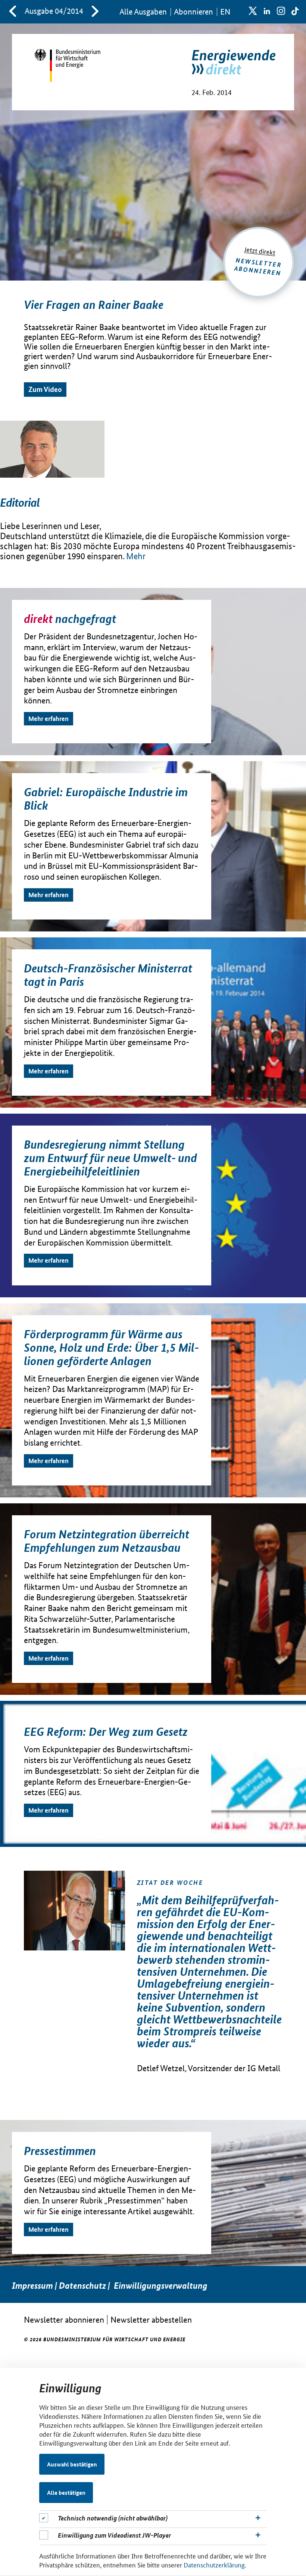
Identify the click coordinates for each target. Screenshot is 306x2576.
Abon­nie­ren (193, 12)
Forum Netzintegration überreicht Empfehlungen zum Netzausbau (107, 1541)
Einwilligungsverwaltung (161, 2286)
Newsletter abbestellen (151, 2319)
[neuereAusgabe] (95, 12)
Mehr (136, 556)
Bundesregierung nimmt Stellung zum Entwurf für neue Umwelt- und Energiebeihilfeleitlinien (110, 1158)
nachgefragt (70, 618)
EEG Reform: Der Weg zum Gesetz (106, 1731)
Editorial (20, 502)
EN (225, 12)
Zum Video (45, 389)
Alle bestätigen (66, 2493)
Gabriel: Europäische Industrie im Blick (106, 798)
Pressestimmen (60, 2151)
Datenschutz (82, 2286)
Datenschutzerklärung (214, 2564)
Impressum (32, 2286)
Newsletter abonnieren (64, 2319)
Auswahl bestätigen (72, 2464)
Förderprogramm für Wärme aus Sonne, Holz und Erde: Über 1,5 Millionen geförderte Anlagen (111, 1347)
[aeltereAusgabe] (13, 12)
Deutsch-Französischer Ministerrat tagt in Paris (108, 975)
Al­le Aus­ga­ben (143, 12)
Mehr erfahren (49, 719)
